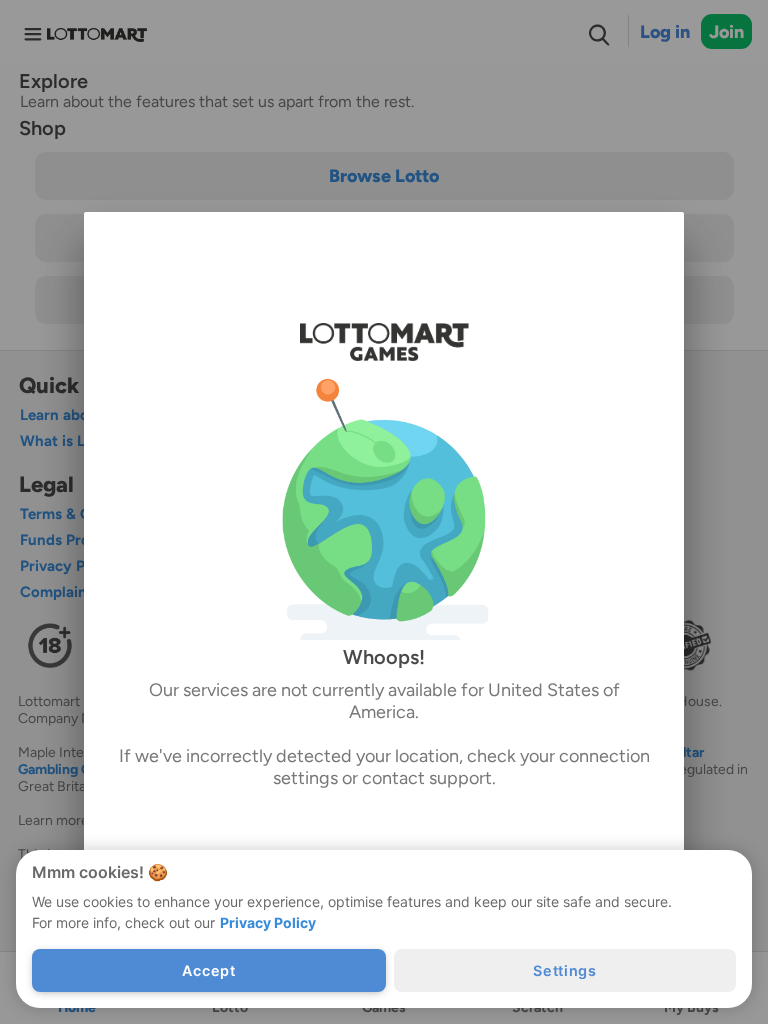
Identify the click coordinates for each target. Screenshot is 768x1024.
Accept (208, 970)
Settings (565, 970)
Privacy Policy (268, 922)
